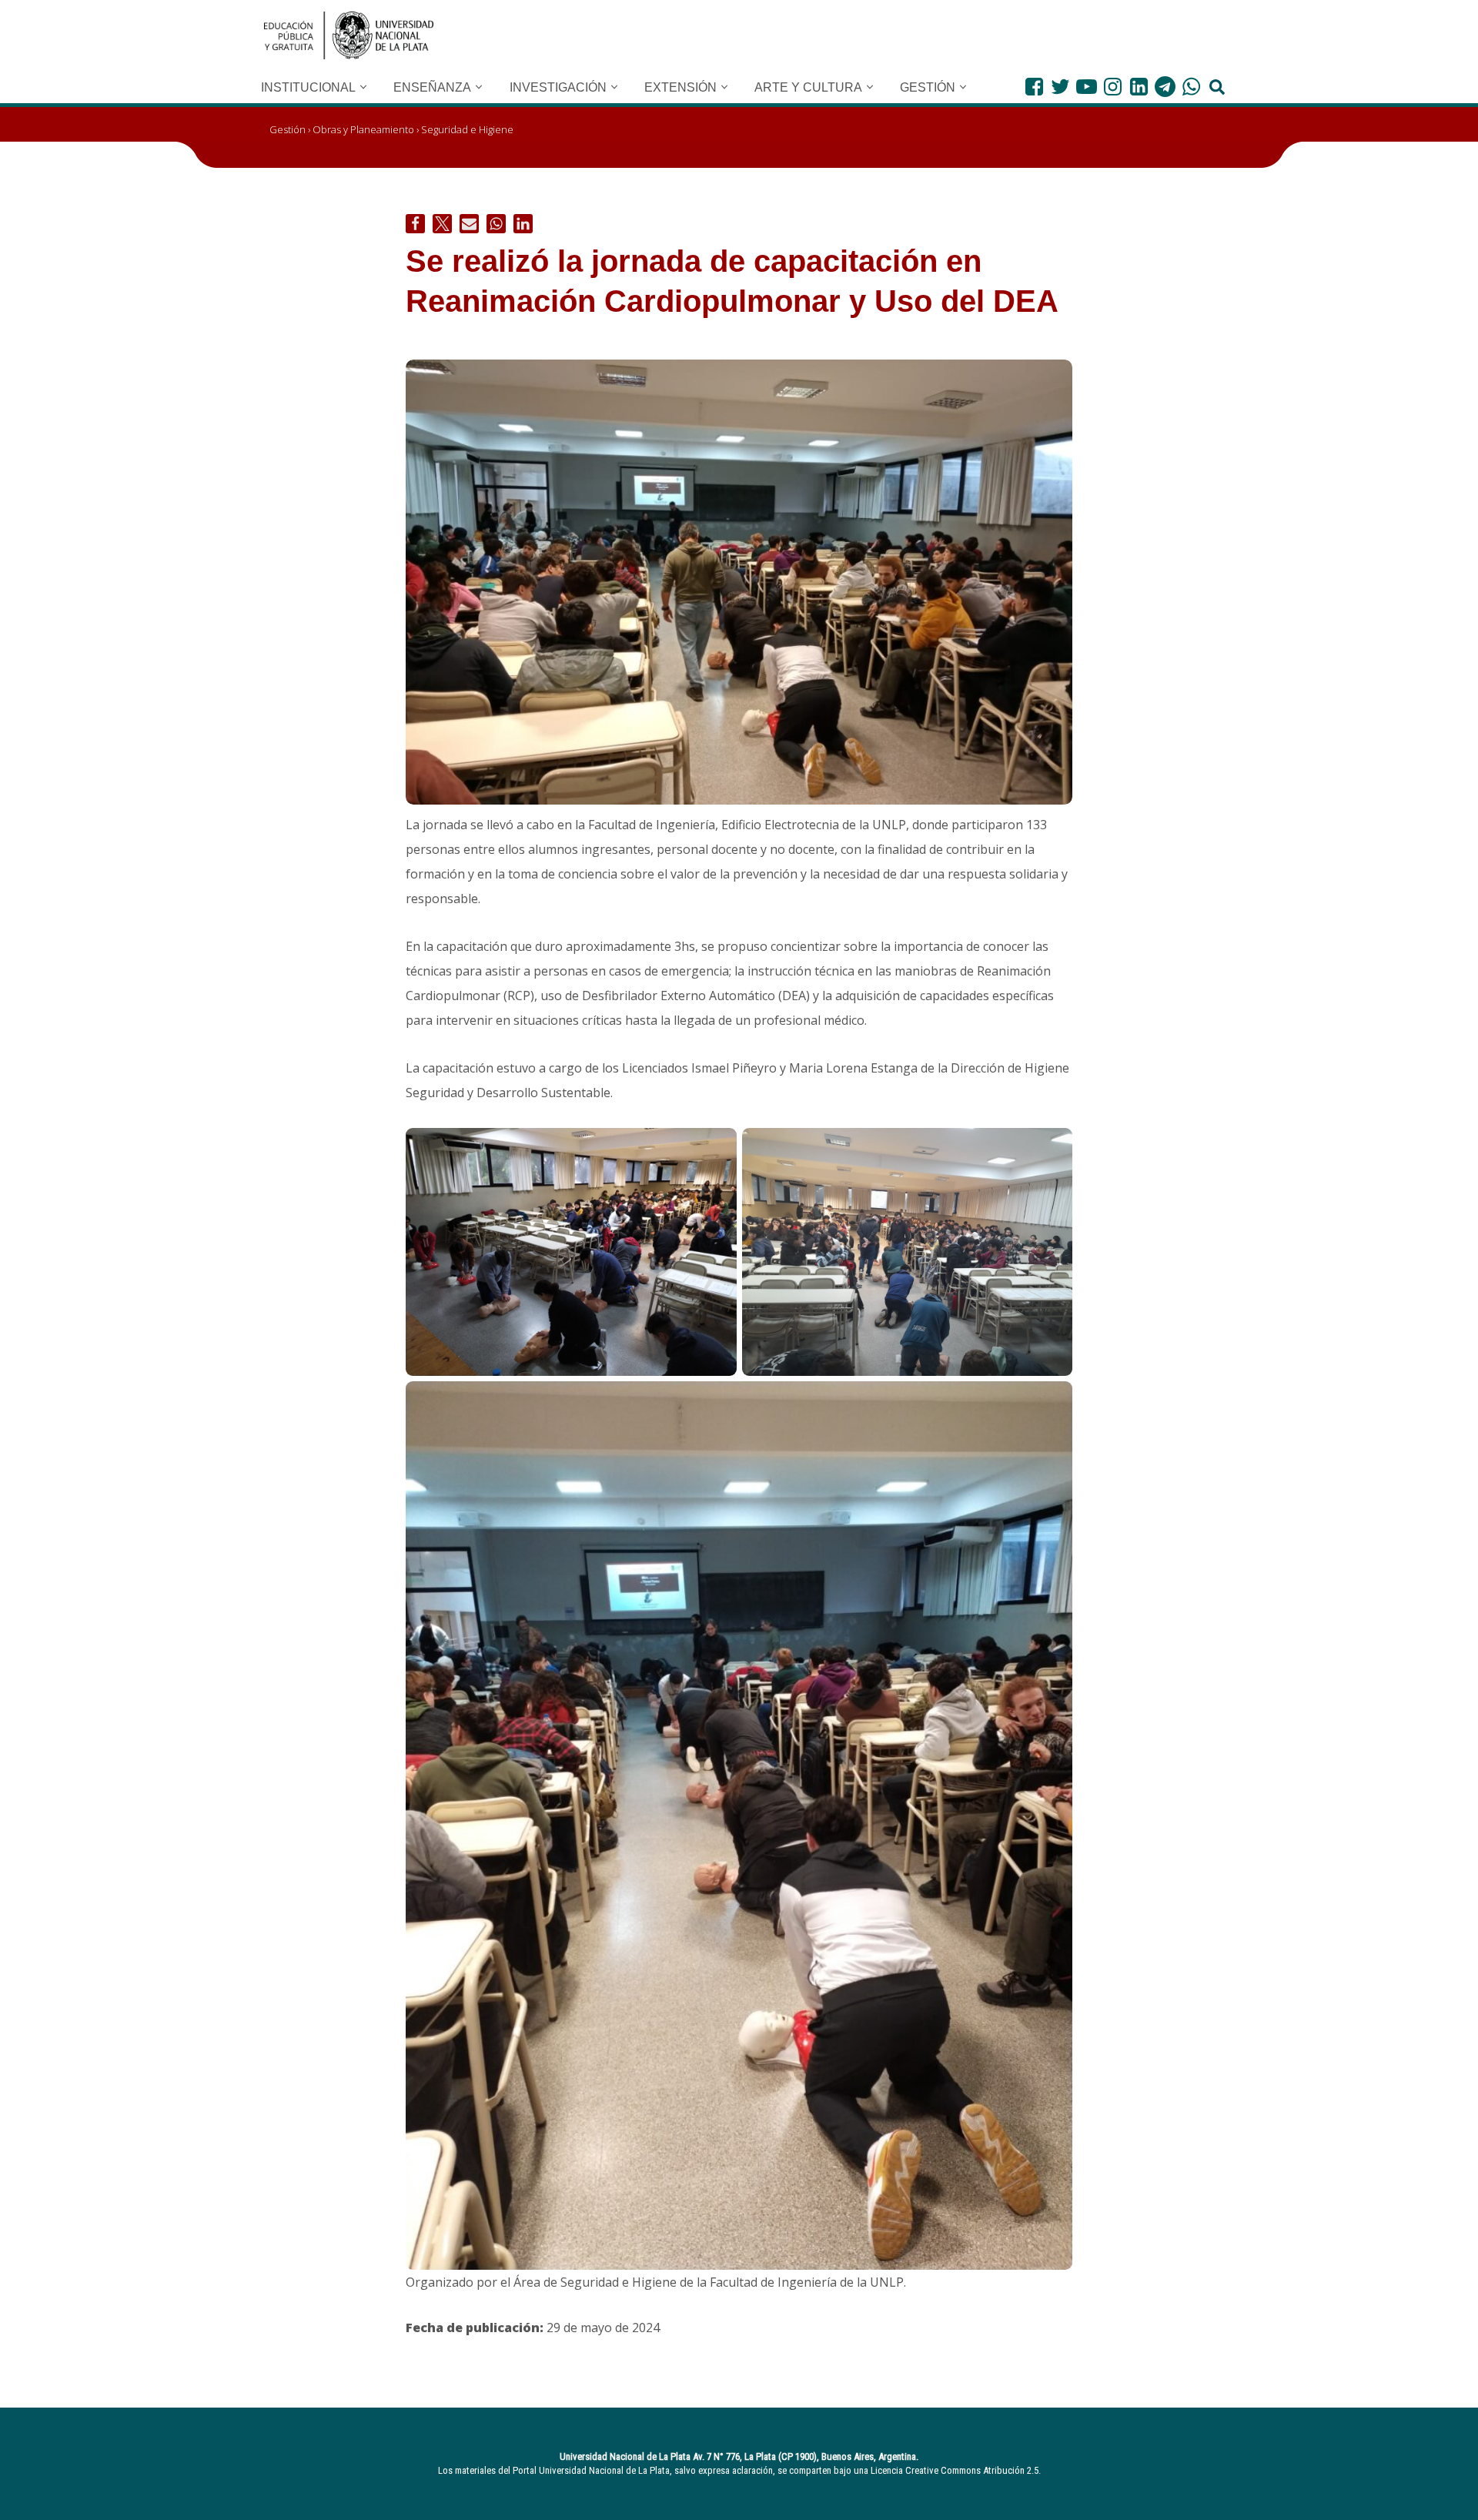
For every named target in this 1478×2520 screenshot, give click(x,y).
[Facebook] (1034, 87)
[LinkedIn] (1139, 87)
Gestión (288, 129)
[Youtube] (1087, 87)
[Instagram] (1113, 87)
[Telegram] (1165, 87)
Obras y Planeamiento (363, 129)
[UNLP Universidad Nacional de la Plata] (349, 35)
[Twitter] (1060, 87)
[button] (363, 87)
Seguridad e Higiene (467, 129)
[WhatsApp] (1191, 87)
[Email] (469, 224)
